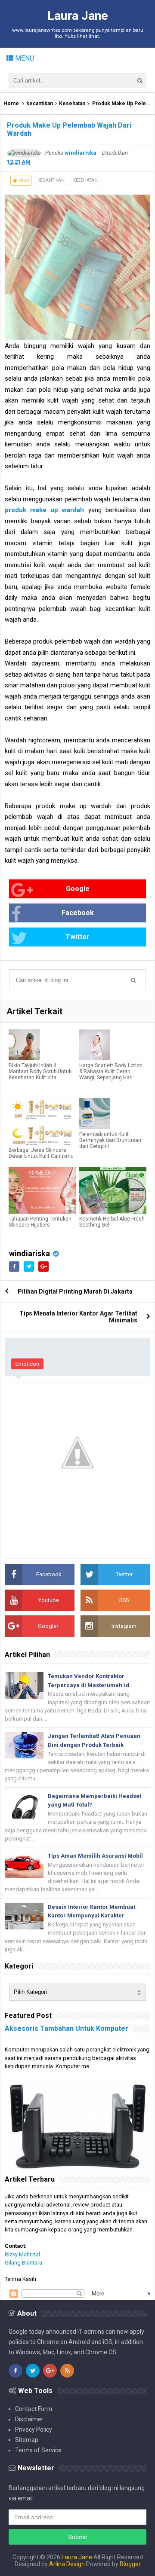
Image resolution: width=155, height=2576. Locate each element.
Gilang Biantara (23, 2263)
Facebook (78, 913)
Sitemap (27, 2440)
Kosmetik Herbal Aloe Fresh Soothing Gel (112, 1222)
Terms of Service (38, 2450)
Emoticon (27, 1364)
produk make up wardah (45, 510)
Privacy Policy (34, 2429)
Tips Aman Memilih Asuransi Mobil (95, 1856)
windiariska (29, 1253)
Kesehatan (72, 104)
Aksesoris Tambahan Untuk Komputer (67, 2028)
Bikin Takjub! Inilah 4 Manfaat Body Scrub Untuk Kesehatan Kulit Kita (40, 1071)
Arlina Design (67, 2564)
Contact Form (34, 2409)
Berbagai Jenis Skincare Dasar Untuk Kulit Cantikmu (41, 1153)
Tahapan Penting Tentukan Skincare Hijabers (40, 1222)
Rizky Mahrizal (22, 2254)
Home (11, 104)
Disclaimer (29, 2419)
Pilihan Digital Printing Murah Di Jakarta (75, 1291)
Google (78, 889)
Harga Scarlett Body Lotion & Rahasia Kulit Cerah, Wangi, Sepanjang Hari (111, 1071)
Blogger (130, 2564)
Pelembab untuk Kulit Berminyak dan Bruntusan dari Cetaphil (110, 1140)
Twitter (77, 937)
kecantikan (40, 104)
